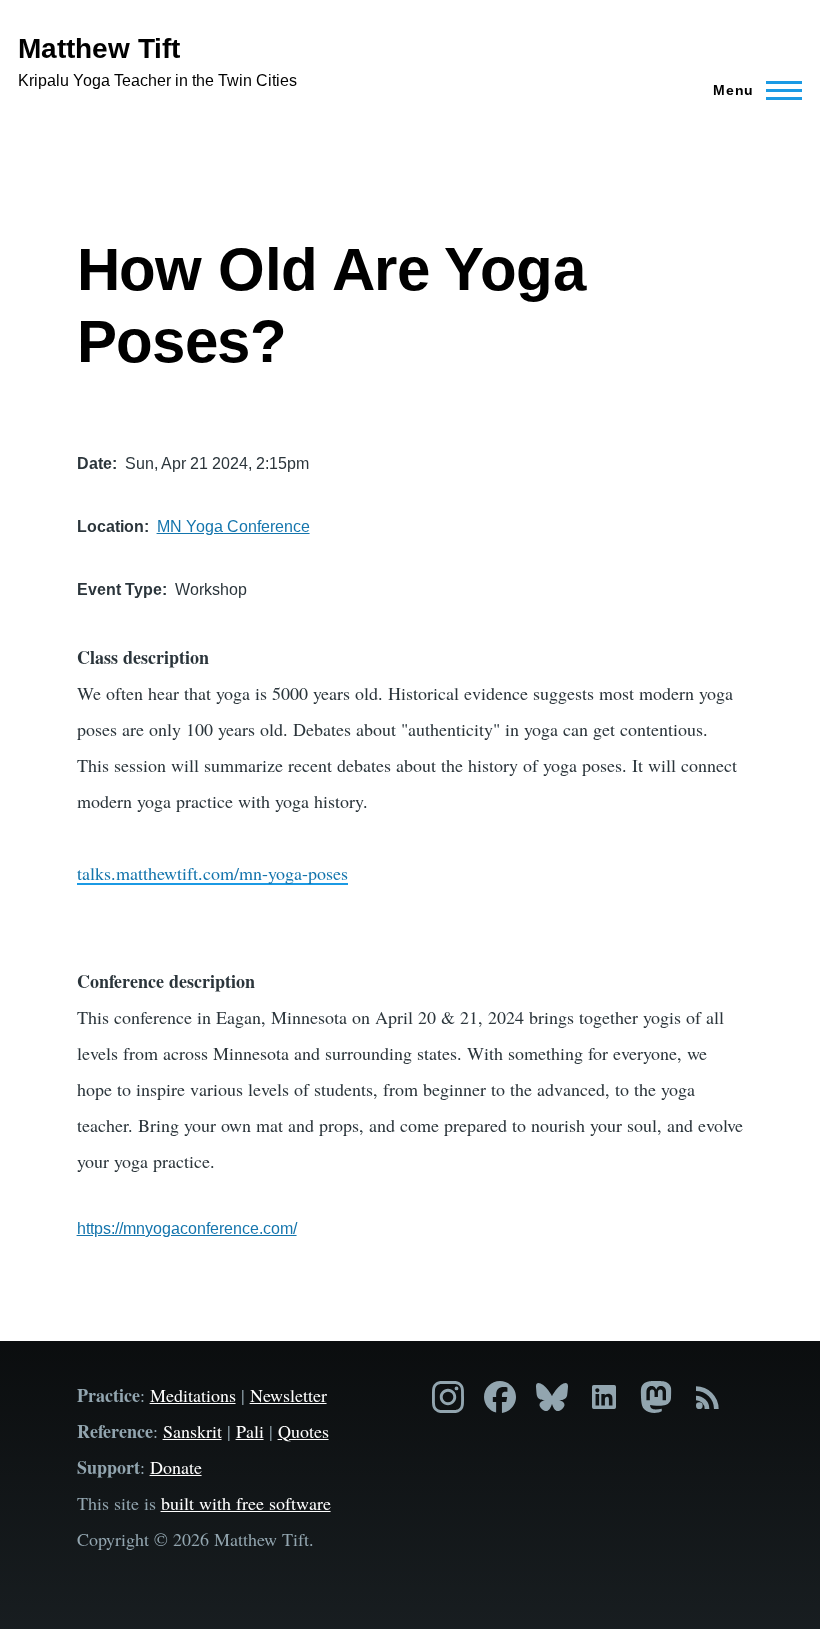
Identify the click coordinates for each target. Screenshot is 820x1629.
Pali (250, 1431)
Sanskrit (192, 1431)
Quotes (303, 1431)
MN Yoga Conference (233, 526)
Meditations (193, 1395)
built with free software (246, 1503)
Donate (176, 1467)
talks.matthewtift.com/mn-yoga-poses (212, 873)
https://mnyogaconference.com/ (187, 1228)
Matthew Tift (99, 48)
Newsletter (288, 1395)
